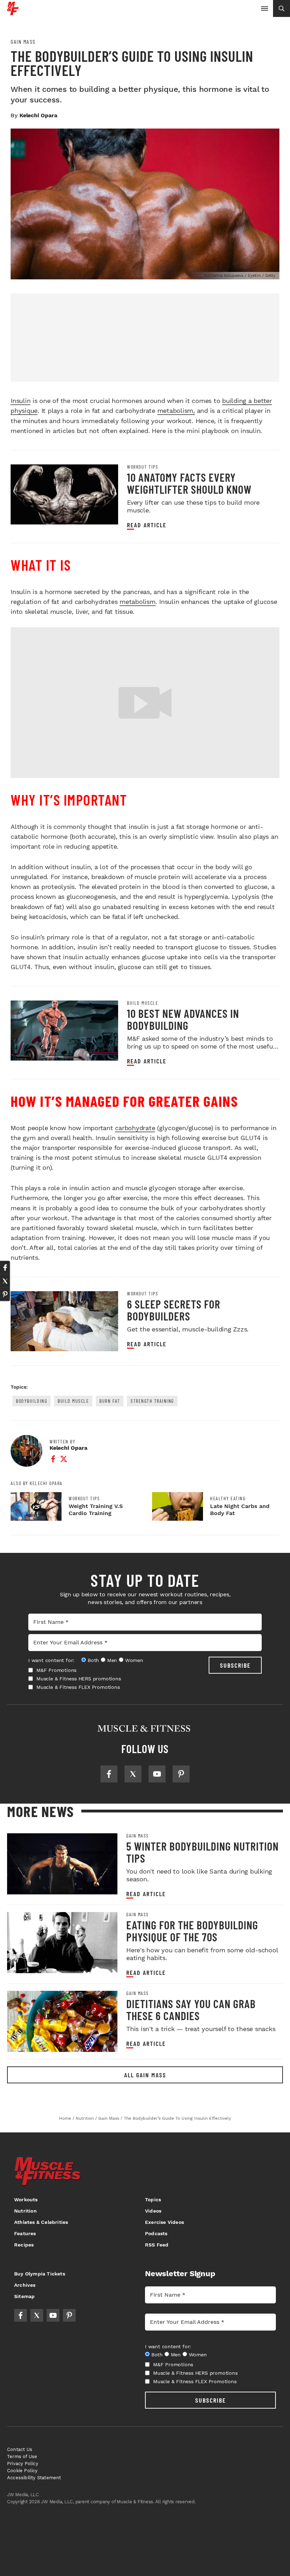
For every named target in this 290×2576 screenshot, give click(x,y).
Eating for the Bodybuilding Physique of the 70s (192, 1931)
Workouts (26, 2200)
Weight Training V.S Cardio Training (96, 1510)
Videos (153, 2211)
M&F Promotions (56, 1670)
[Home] (13, 13)
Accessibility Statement (34, 2478)
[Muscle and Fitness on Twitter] (133, 1774)
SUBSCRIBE (235, 1665)
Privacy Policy (23, 2464)
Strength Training (152, 1401)
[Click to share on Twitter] (5, 1281)
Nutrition (25, 2211)
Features (25, 2233)
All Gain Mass (145, 2075)
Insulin (21, 401)
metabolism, (176, 411)
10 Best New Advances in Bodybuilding (183, 1019)
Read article (147, 525)
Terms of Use (22, 2456)
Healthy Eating (228, 1498)
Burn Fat (110, 1401)
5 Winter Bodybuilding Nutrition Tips (202, 1852)
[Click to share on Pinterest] (5, 1294)
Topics (153, 2200)
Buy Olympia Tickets (40, 2274)
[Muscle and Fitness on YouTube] (157, 1774)
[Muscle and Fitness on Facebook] (109, 1774)
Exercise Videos (164, 2222)
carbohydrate (135, 1128)
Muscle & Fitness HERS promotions (79, 1679)
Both (93, 1660)
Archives (25, 2285)
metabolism (138, 602)
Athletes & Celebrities (41, 2222)
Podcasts (156, 2233)
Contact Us (20, 2449)
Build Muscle (143, 1003)
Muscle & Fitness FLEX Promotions (78, 1687)
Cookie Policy (22, 2471)
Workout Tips (143, 467)
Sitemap (24, 2296)
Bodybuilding (31, 1401)
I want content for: (51, 1660)
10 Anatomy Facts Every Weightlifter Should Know (189, 483)
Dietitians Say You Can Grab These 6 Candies (191, 2010)
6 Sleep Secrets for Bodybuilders (174, 1310)
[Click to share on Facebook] (5, 1268)
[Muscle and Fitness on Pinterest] (181, 1774)
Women (134, 1660)
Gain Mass (23, 42)
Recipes (24, 2245)
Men (112, 1660)
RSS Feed (157, 2245)
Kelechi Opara (38, 115)
